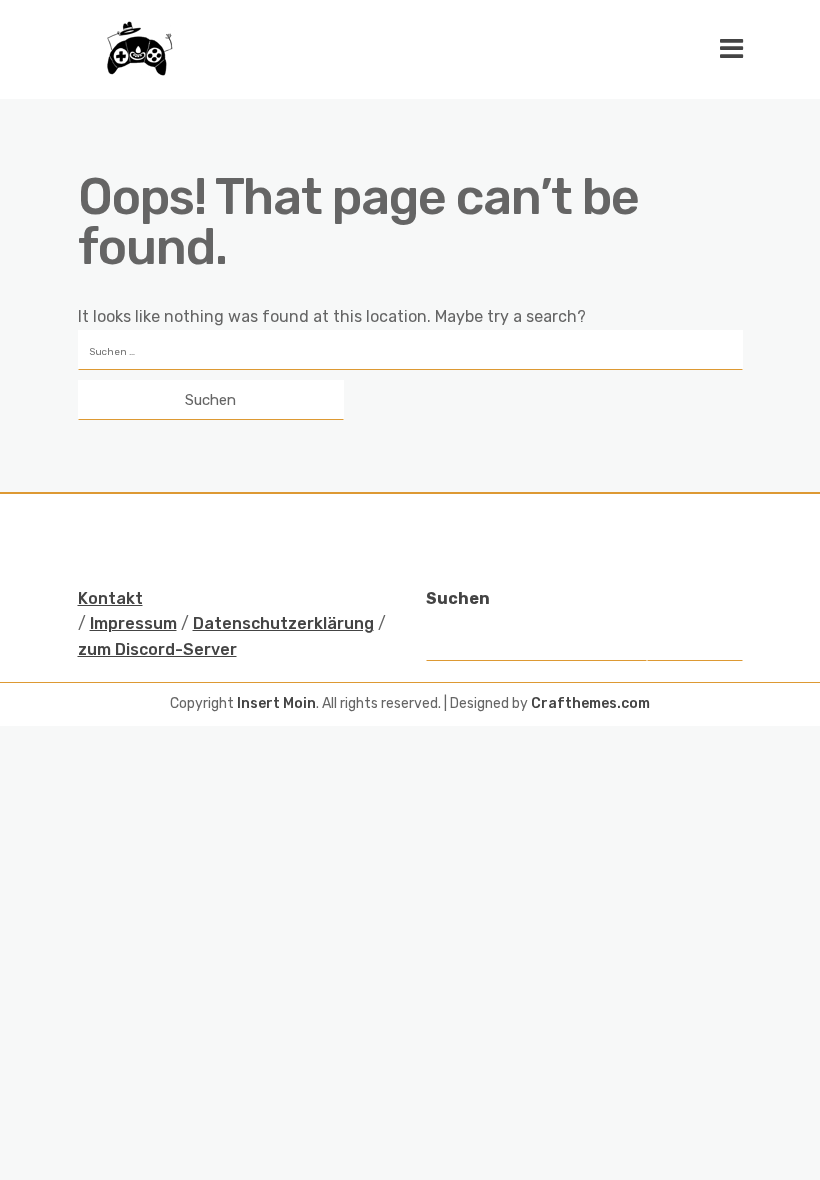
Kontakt (110, 598)
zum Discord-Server (157, 649)
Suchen (458, 598)
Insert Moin (276, 703)
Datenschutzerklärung (283, 623)
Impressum (133, 623)
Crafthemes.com (590, 703)
